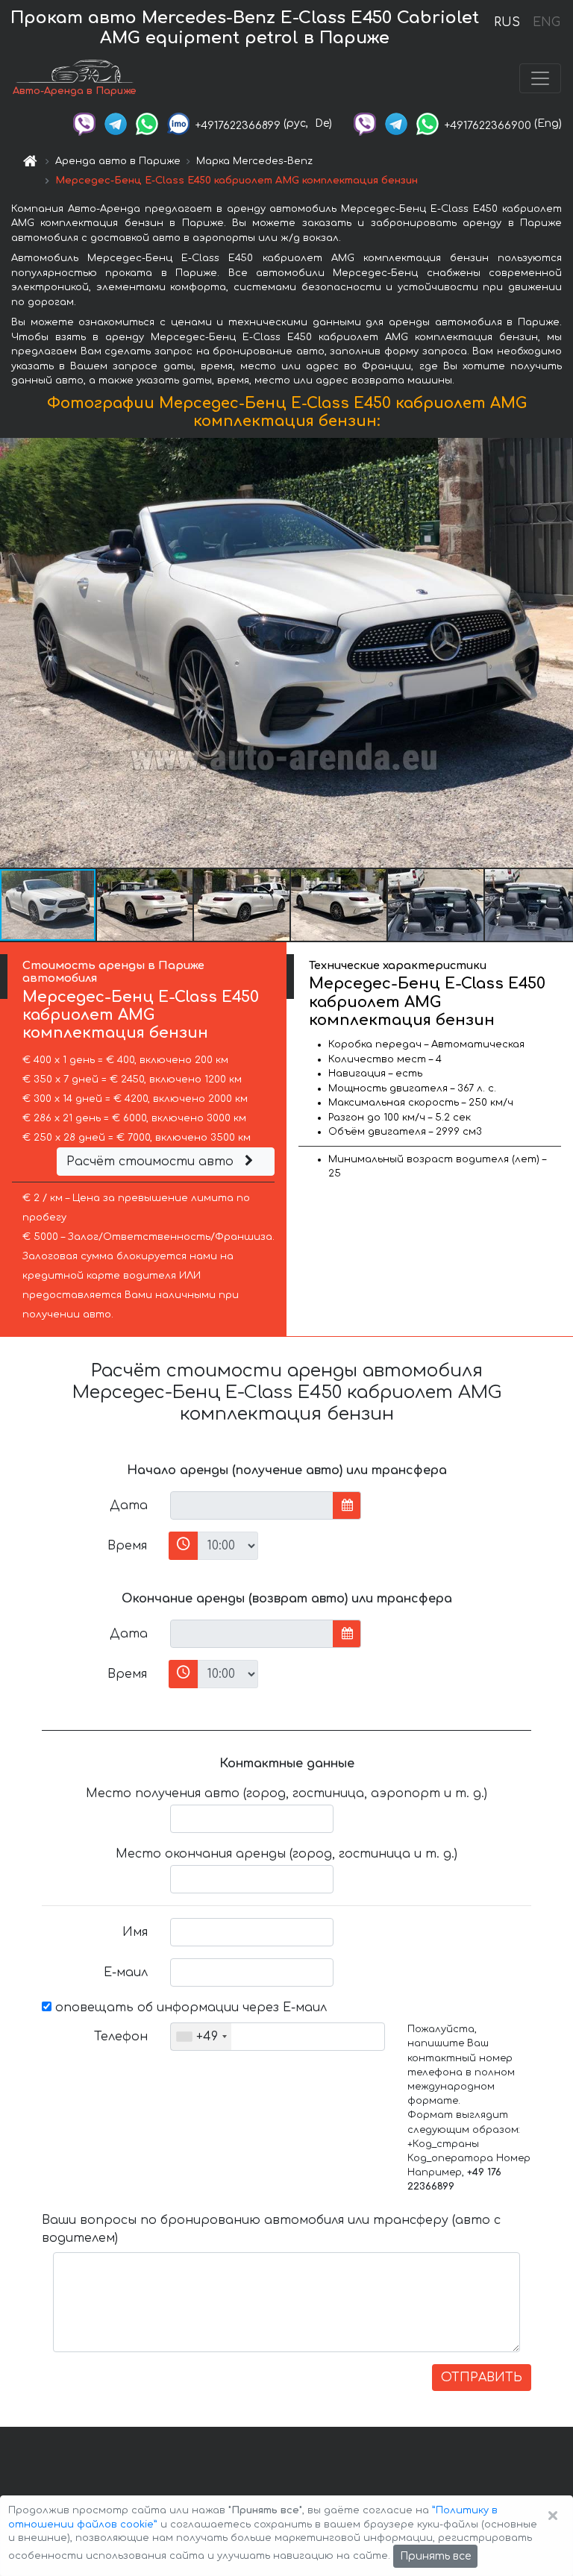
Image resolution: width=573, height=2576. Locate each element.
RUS (507, 22)
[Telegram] (116, 123)
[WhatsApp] (147, 123)
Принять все (435, 2556)
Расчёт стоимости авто (152, 1162)
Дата (129, 1505)
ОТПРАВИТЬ (482, 2378)
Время (127, 1546)
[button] (145, 905)
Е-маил (126, 1972)
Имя (135, 1932)
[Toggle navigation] (540, 78)
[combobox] (201, 2037)
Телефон (121, 2037)
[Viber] (84, 123)
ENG (546, 22)
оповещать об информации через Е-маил (189, 2008)
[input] (252, 1505)
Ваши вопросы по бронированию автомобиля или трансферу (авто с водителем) (271, 2229)
